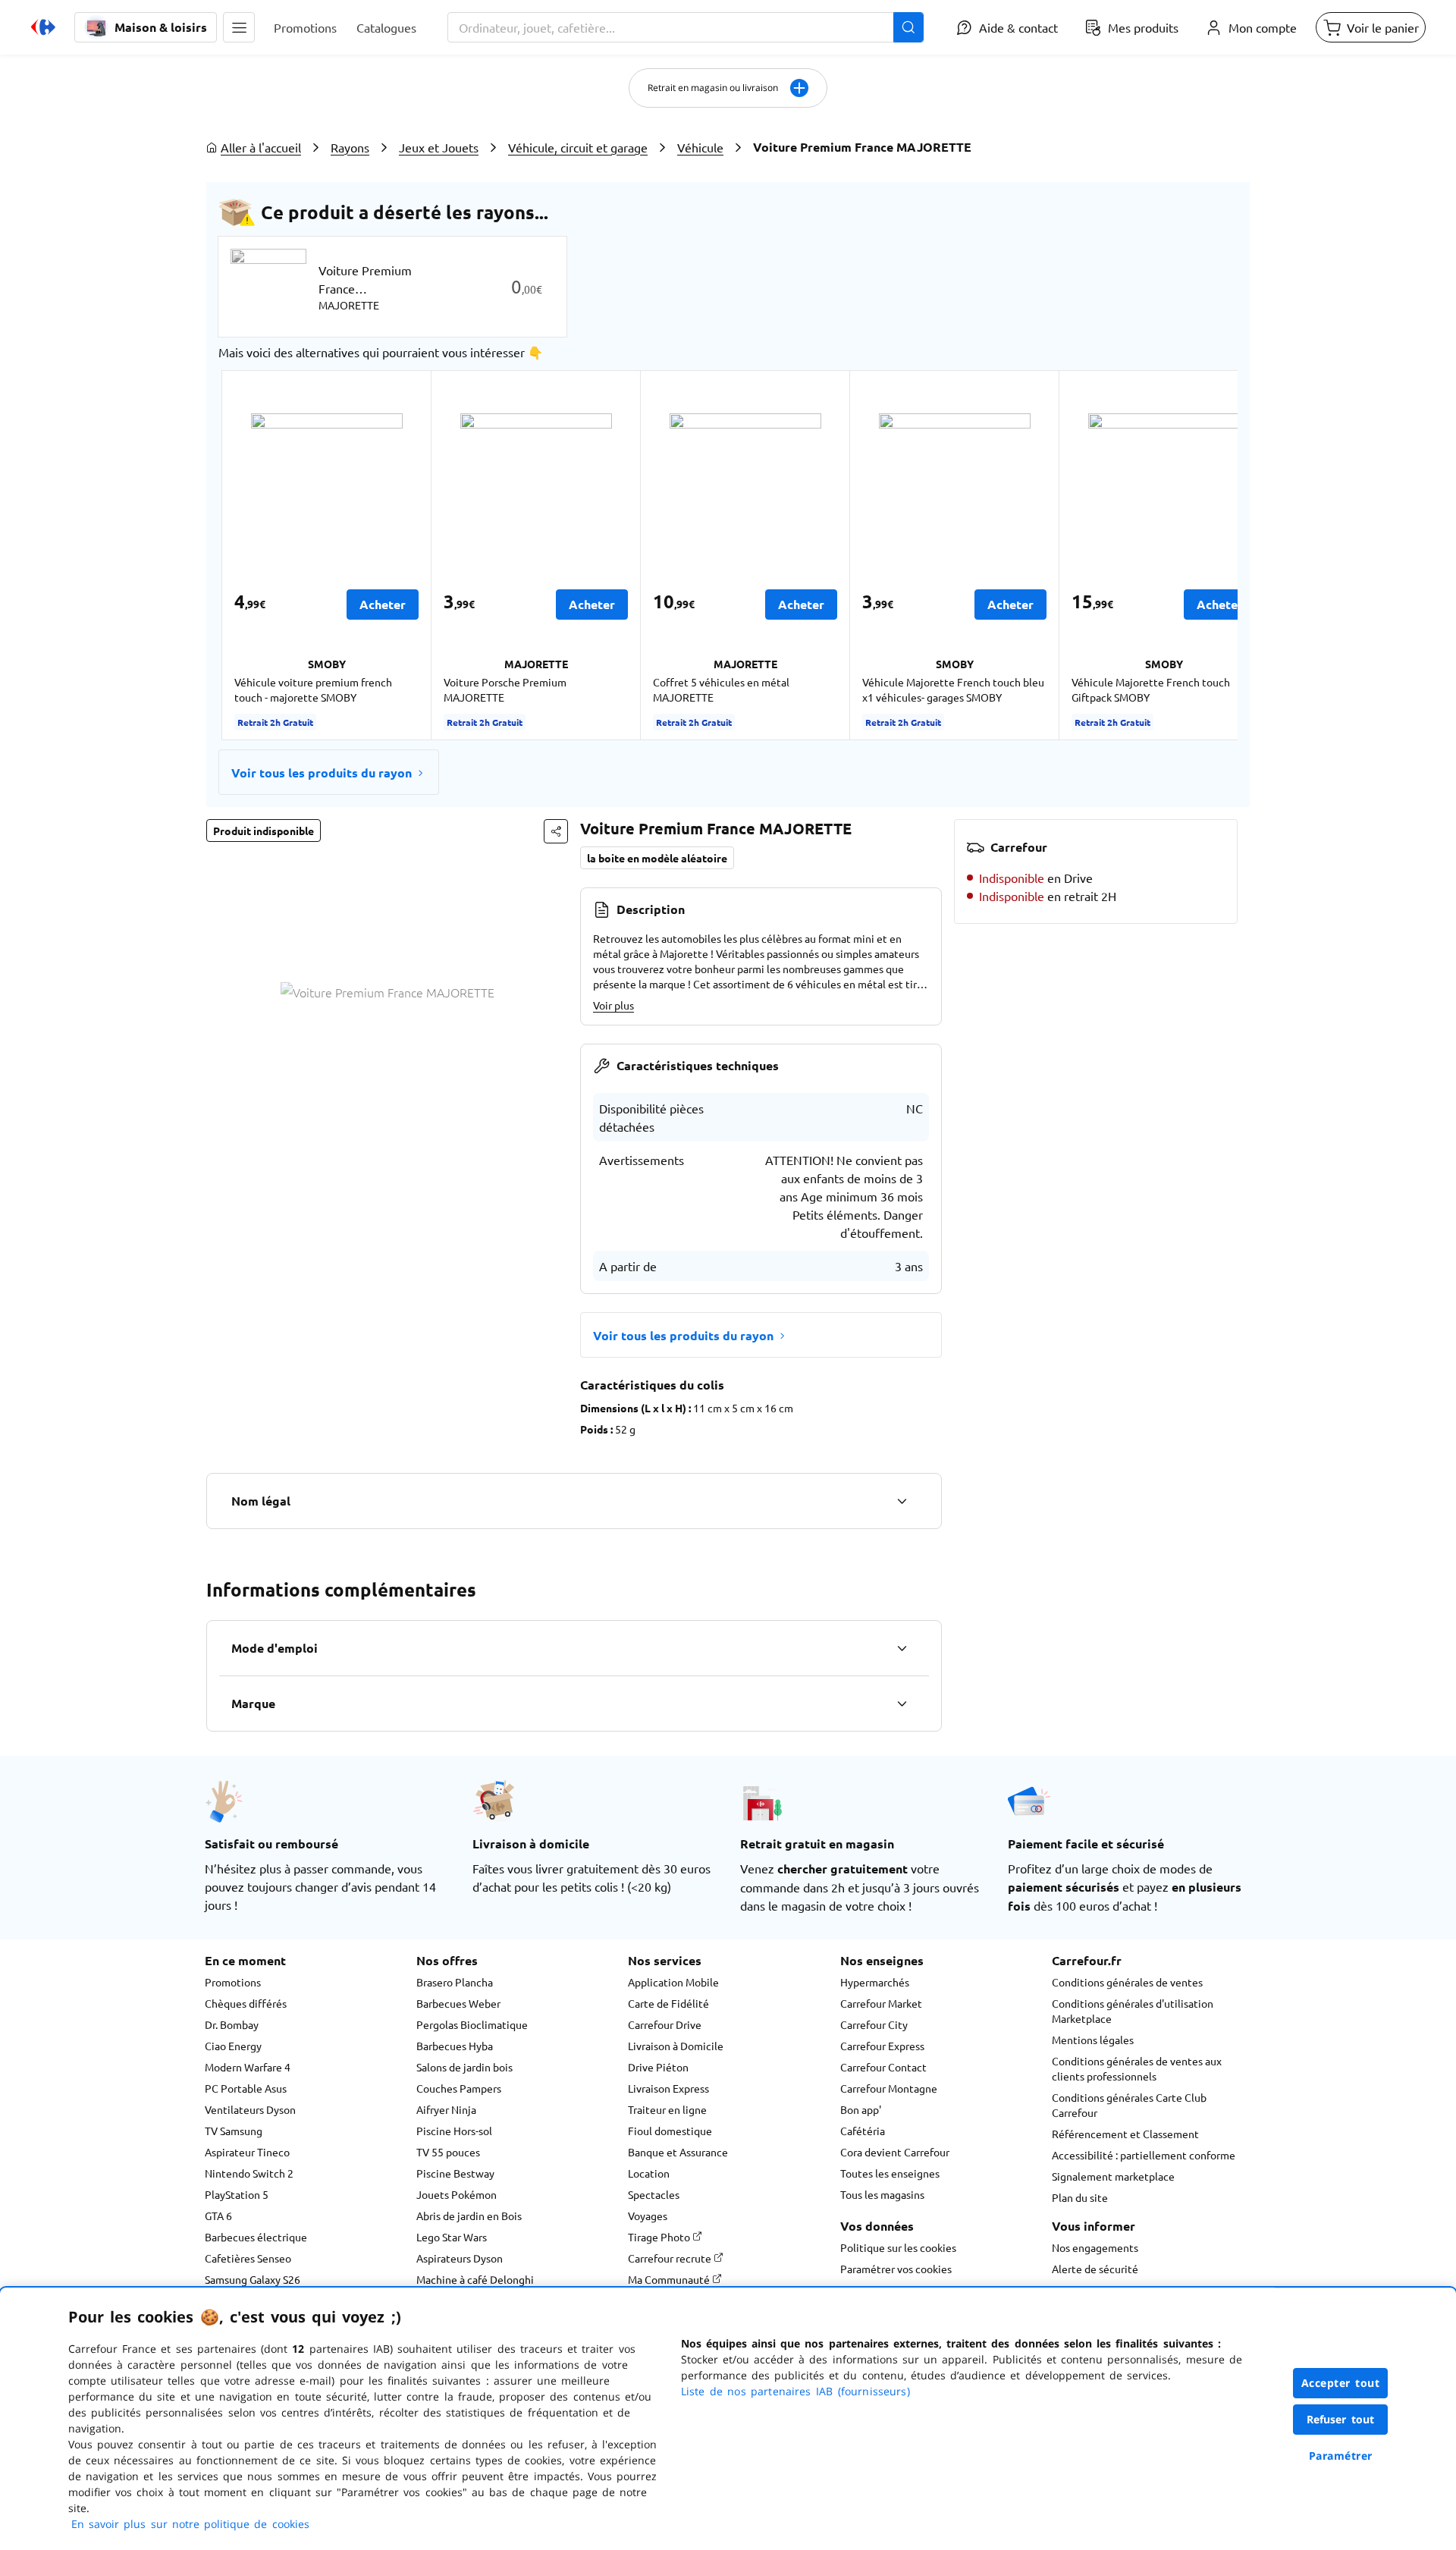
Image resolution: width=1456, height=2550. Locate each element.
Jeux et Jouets (439, 147)
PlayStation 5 (237, 2194)
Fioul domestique (670, 2131)
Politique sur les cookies (898, 2247)
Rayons (350, 147)
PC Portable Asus (246, 2088)
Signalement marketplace (1113, 2176)
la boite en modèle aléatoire (657, 858)
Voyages (648, 2216)
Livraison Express (668, 2088)
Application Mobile (673, 1982)
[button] (239, 27)
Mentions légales (1093, 2040)
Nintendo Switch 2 (249, 2173)
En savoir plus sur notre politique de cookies (190, 2524)
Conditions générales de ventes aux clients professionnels (1137, 2068)
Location (649, 2173)
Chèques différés (246, 2003)
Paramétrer (1341, 2456)
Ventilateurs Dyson (250, 2109)
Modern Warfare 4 (248, 2067)
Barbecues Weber (458, 2003)
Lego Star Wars (452, 2237)
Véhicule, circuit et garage (578, 147)
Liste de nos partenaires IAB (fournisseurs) (795, 2391)
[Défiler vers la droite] (1201, 555)
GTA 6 (218, 2216)
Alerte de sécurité (1095, 2269)
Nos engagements (1095, 2247)
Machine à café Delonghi (475, 2279)
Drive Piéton (658, 2067)
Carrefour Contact (883, 2067)
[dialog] (728, 2419)
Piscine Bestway (455, 2173)
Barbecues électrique (256, 2237)
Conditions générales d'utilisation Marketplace (1133, 2011)
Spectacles (654, 2194)
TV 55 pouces (448, 2152)
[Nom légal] (902, 1501)
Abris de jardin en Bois (469, 2216)
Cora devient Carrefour (895, 2152)
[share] (556, 831)
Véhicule (700, 147)
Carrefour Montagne (889, 2088)
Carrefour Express (882, 2046)
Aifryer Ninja (446, 2109)
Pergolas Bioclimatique (472, 2024)
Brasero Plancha (455, 1982)
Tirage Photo (660, 2237)
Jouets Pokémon (457, 2194)
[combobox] (686, 27)
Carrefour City (874, 2024)
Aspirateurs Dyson (460, 2258)
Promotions (233, 1982)
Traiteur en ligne (667, 2109)
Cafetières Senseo (248, 2258)
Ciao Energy (233, 2046)
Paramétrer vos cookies (896, 2269)
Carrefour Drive (665, 2024)
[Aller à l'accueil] (43, 27)
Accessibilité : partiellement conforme (1144, 2155)
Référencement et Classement (1125, 2134)
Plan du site (1080, 2197)
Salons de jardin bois (464, 2067)
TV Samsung (234, 2131)
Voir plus (613, 1005)
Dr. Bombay (232, 2024)
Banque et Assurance (678, 2152)
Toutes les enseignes (890, 2173)
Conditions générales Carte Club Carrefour (1129, 2105)
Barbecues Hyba (455, 2046)
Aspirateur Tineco (247, 2152)
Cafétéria (863, 2131)
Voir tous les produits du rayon (322, 773)
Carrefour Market (881, 2003)
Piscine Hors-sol (454, 2131)
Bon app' (861, 2109)
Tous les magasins (882, 2194)
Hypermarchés (875, 1982)
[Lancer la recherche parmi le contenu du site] (908, 27)
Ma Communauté (670, 2279)
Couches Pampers (459, 2088)
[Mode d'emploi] (902, 1648)
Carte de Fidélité (668, 2003)
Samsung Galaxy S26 (253, 2279)
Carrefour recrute (671, 2258)
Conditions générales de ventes (1127, 1982)
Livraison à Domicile (676, 2046)
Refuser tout (1341, 2419)
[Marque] (902, 1704)
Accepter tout (1341, 2383)
